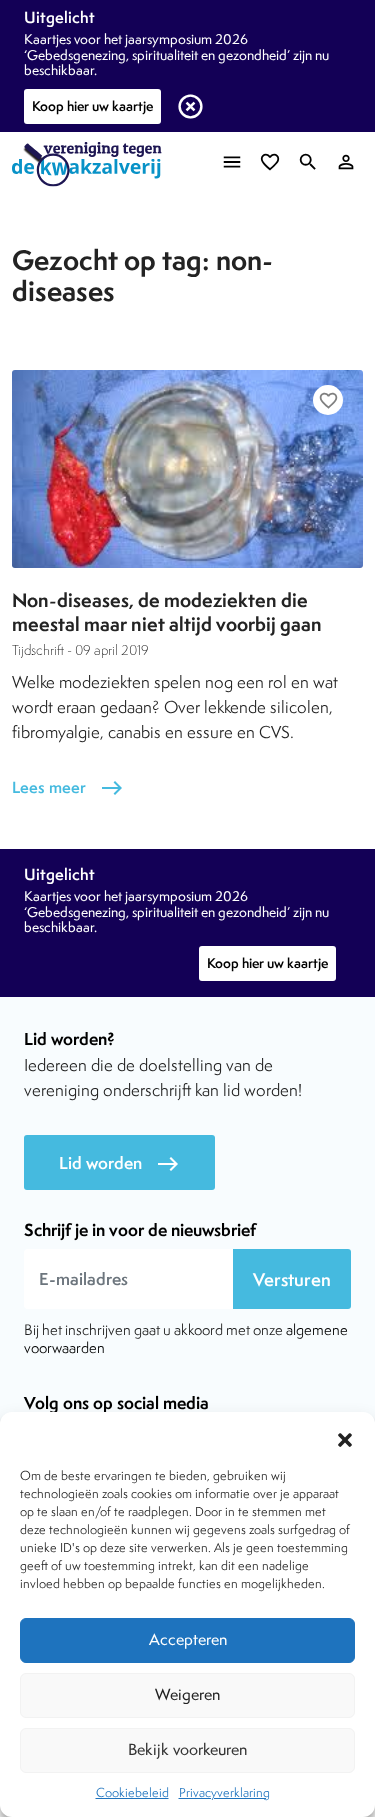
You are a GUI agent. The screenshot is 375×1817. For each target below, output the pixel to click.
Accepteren (188, 1639)
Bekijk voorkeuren (187, 1749)
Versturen (292, 1279)
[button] (345, 1437)
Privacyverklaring (224, 1792)
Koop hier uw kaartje (92, 106)
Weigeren (187, 1694)
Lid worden (119, 1163)
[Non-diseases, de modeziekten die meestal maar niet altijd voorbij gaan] (187, 468)
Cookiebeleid (132, 1792)
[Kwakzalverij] (92, 164)
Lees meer (68, 787)
